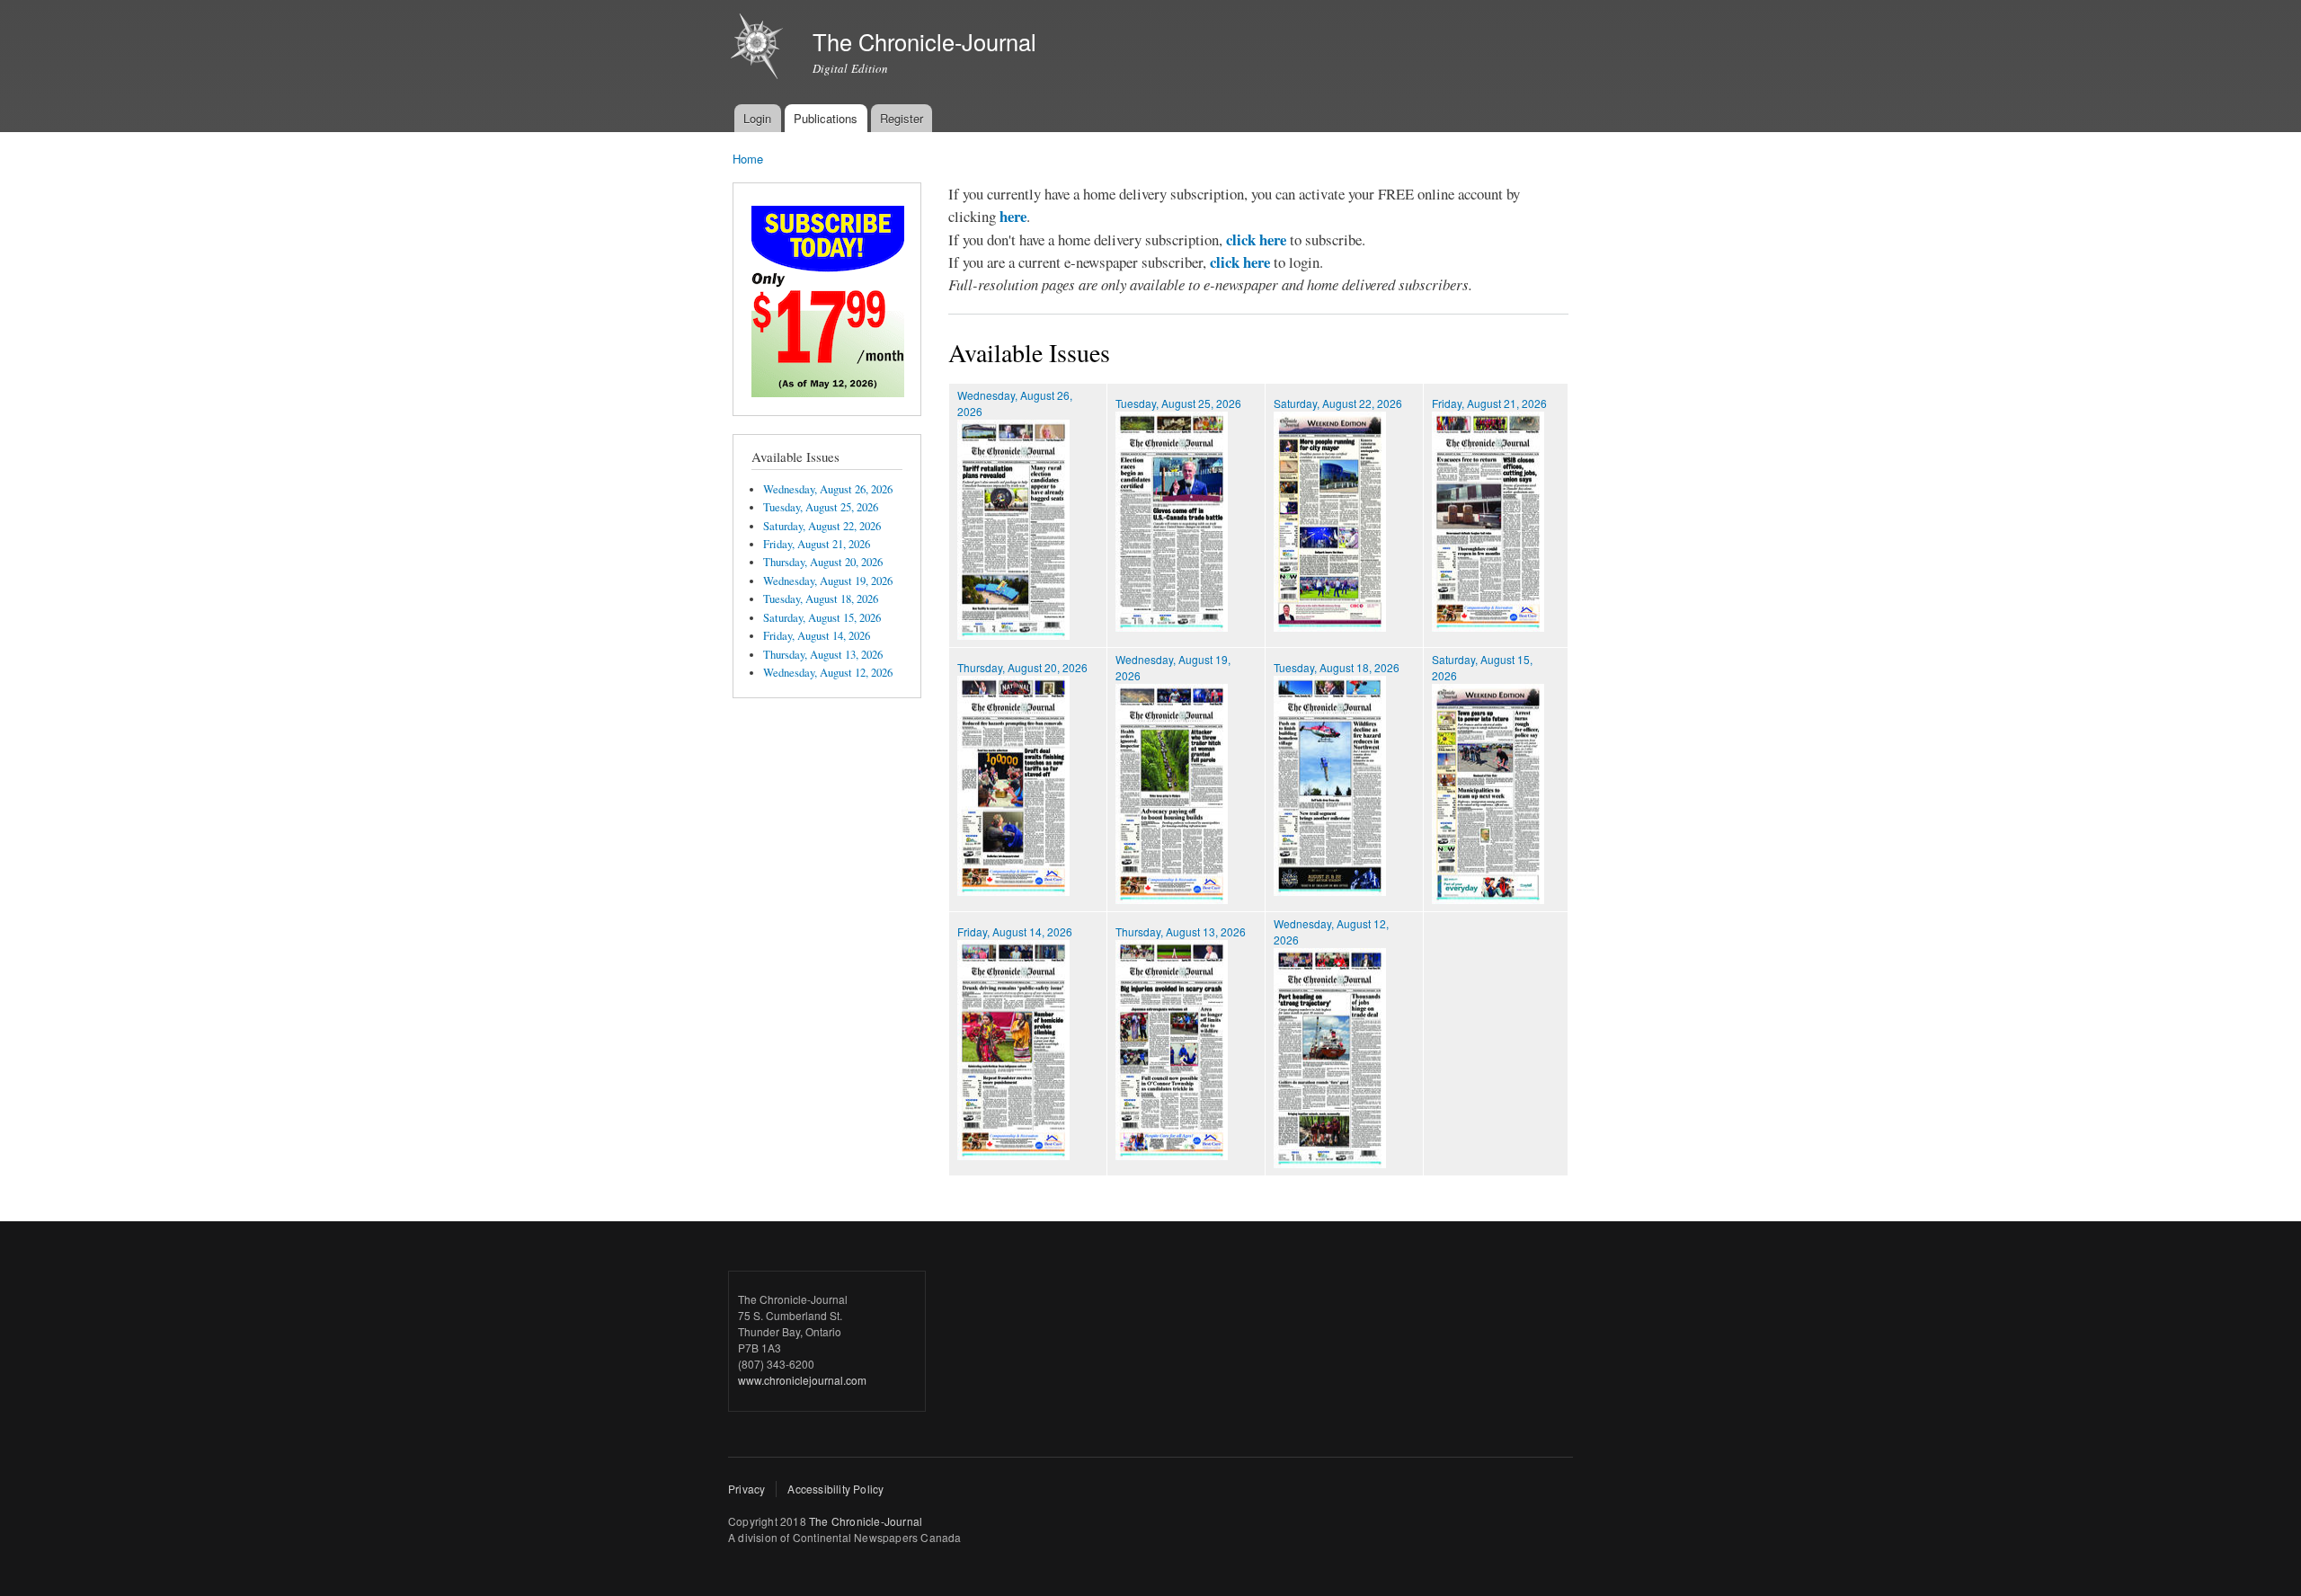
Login (757, 118)
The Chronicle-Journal (866, 1521)
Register (902, 118)
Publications (826, 118)
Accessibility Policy (835, 1489)
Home (748, 159)
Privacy (746, 1489)
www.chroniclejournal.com (802, 1380)
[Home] (759, 49)
